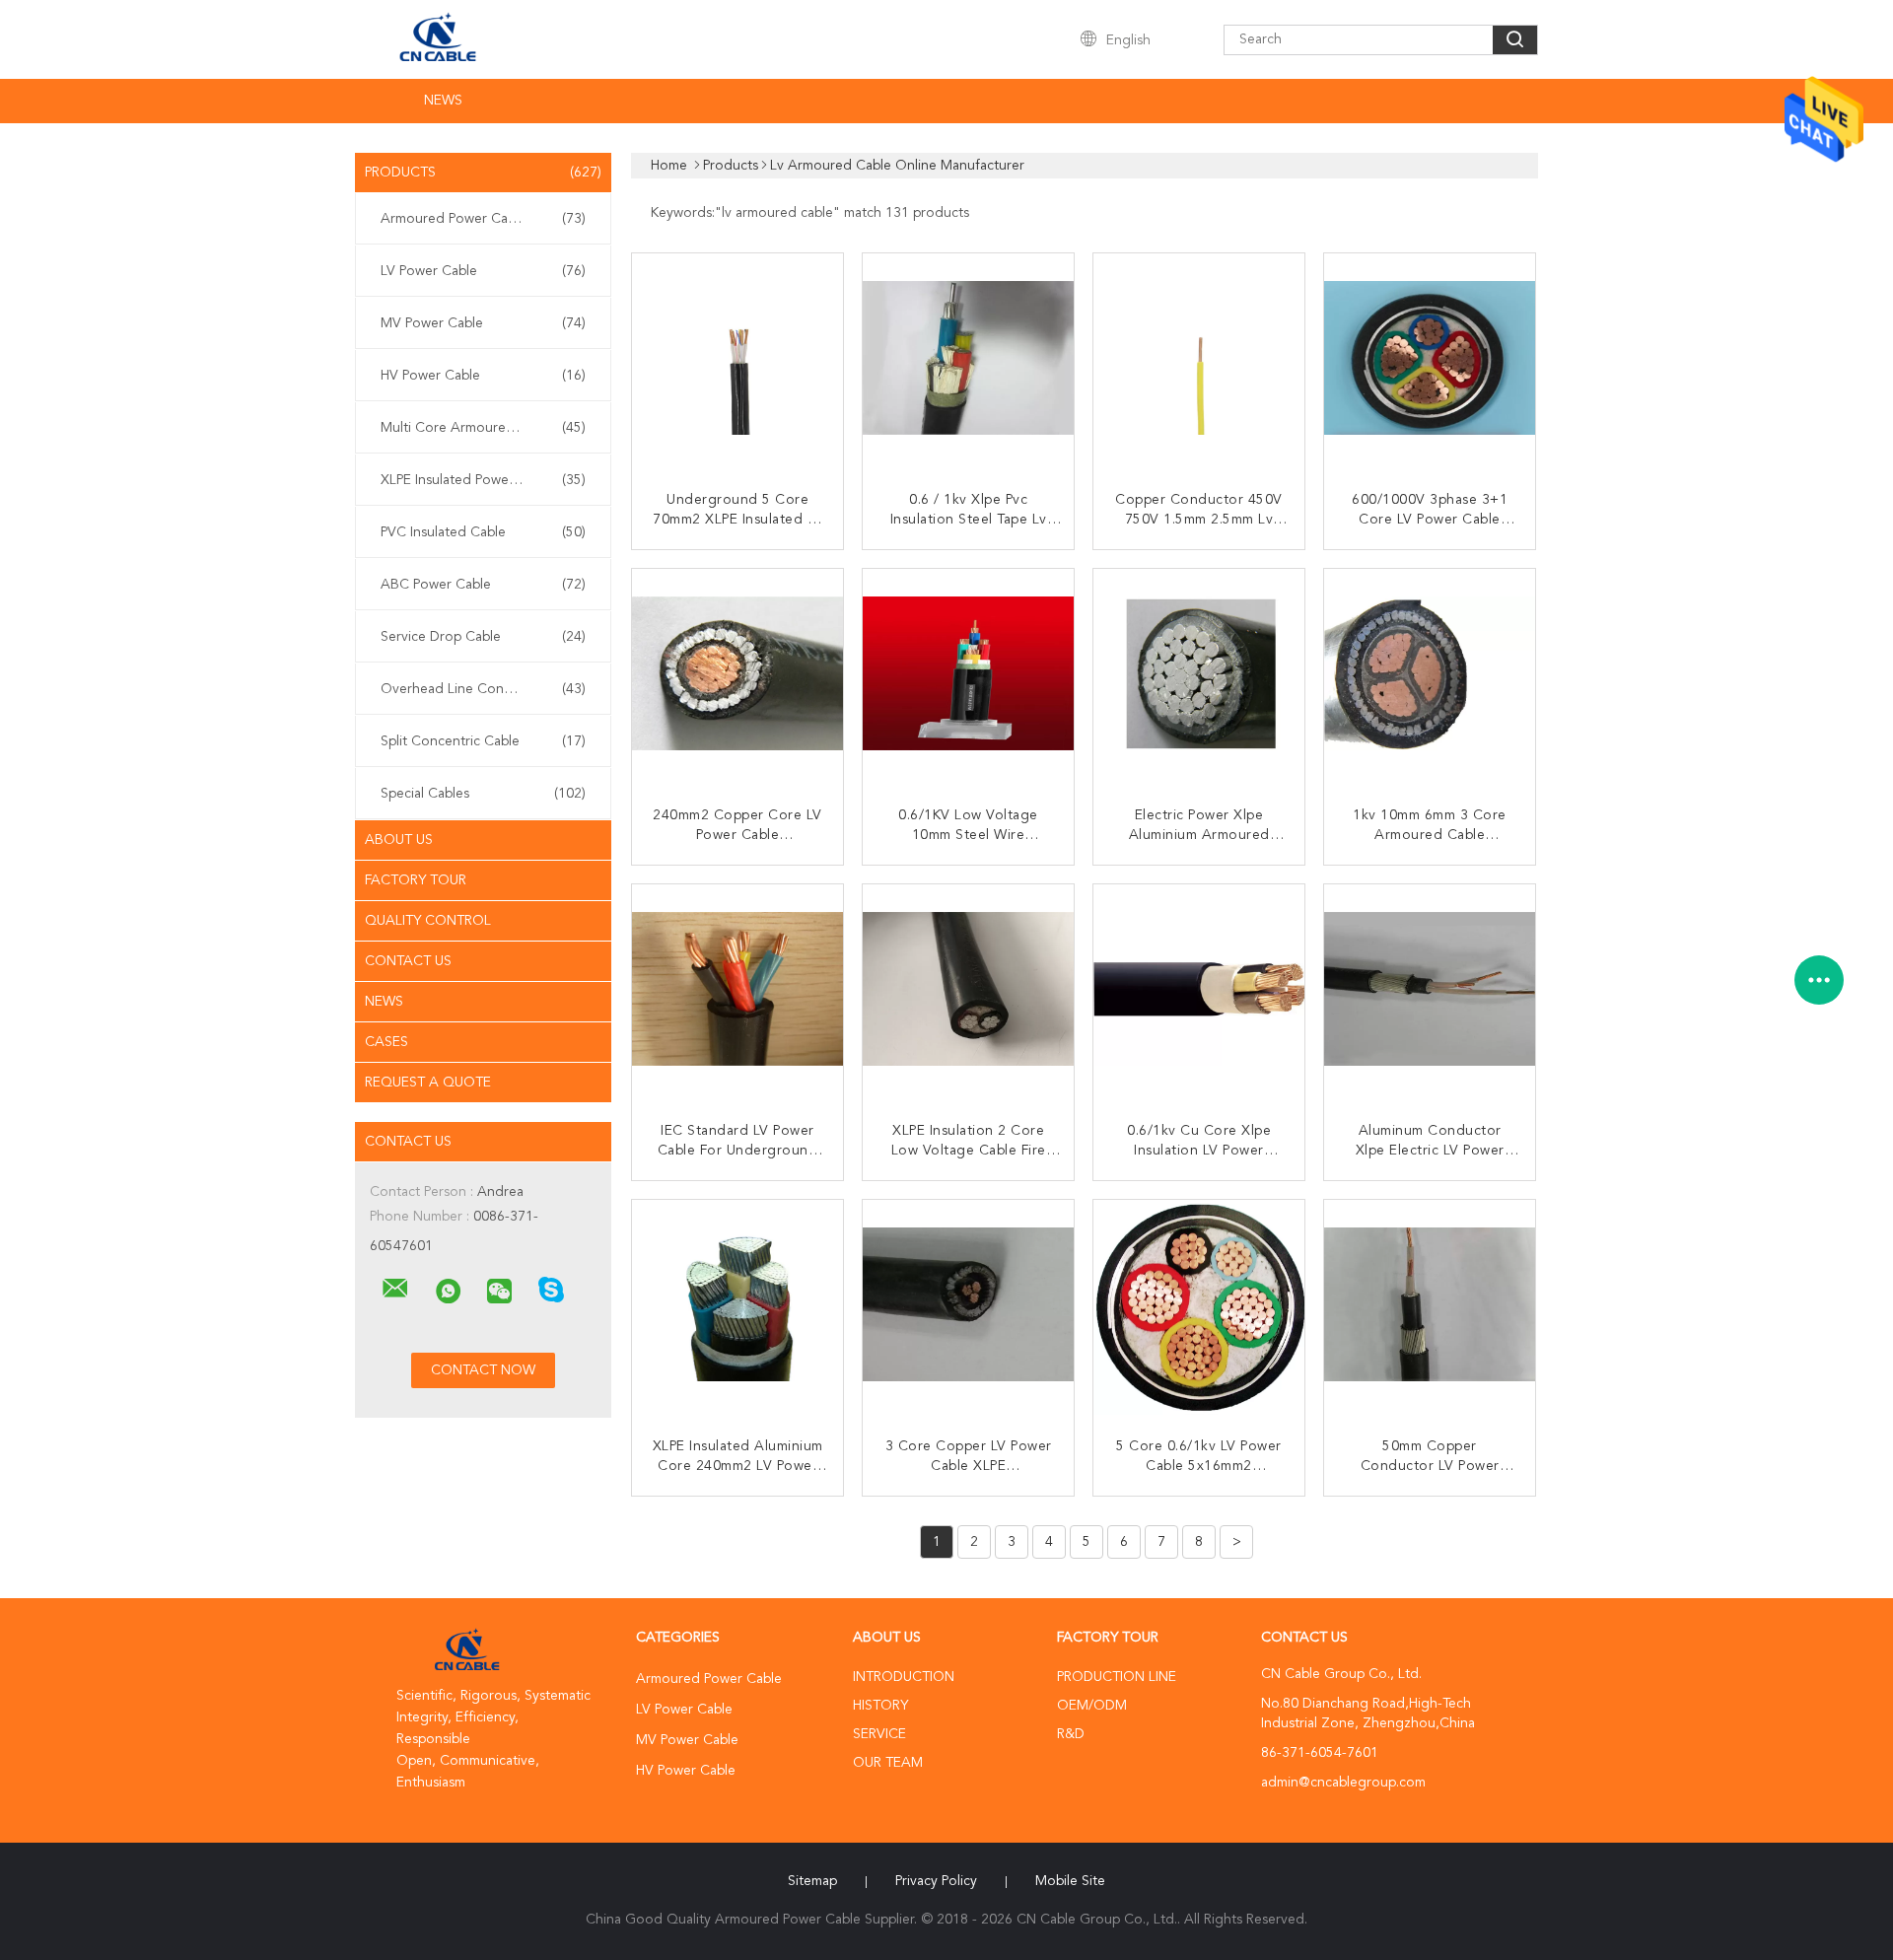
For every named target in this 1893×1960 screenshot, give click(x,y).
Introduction (904, 1677)
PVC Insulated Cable (483, 532)
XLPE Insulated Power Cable (483, 480)
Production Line (1117, 1677)
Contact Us (408, 961)
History (880, 1706)
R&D (1071, 1734)
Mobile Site (1070, 1881)
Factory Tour (416, 880)
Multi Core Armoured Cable (483, 428)
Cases (386, 1042)
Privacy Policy (936, 1881)
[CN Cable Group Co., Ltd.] (395, 1289)
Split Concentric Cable (483, 741)
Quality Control (428, 921)
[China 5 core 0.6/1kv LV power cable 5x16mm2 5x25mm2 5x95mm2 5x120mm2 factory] (1201, 1307)
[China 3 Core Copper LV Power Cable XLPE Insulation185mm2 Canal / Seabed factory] (970, 1307)
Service (879, 1734)
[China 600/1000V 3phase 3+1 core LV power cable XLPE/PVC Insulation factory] (1432, 361)
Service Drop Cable (483, 637)
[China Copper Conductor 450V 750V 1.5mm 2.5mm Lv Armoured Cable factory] (1201, 361)
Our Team (888, 1763)
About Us (399, 840)
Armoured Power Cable (483, 219)
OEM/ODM (1092, 1706)
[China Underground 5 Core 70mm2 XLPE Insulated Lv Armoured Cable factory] (739, 361)
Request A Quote (428, 1083)
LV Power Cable (483, 271)
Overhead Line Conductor (483, 689)
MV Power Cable (483, 323)
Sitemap (812, 1881)
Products (483, 173)
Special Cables (483, 794)
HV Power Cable (483, 376)
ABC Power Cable (483, 585)
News (443, 101)
